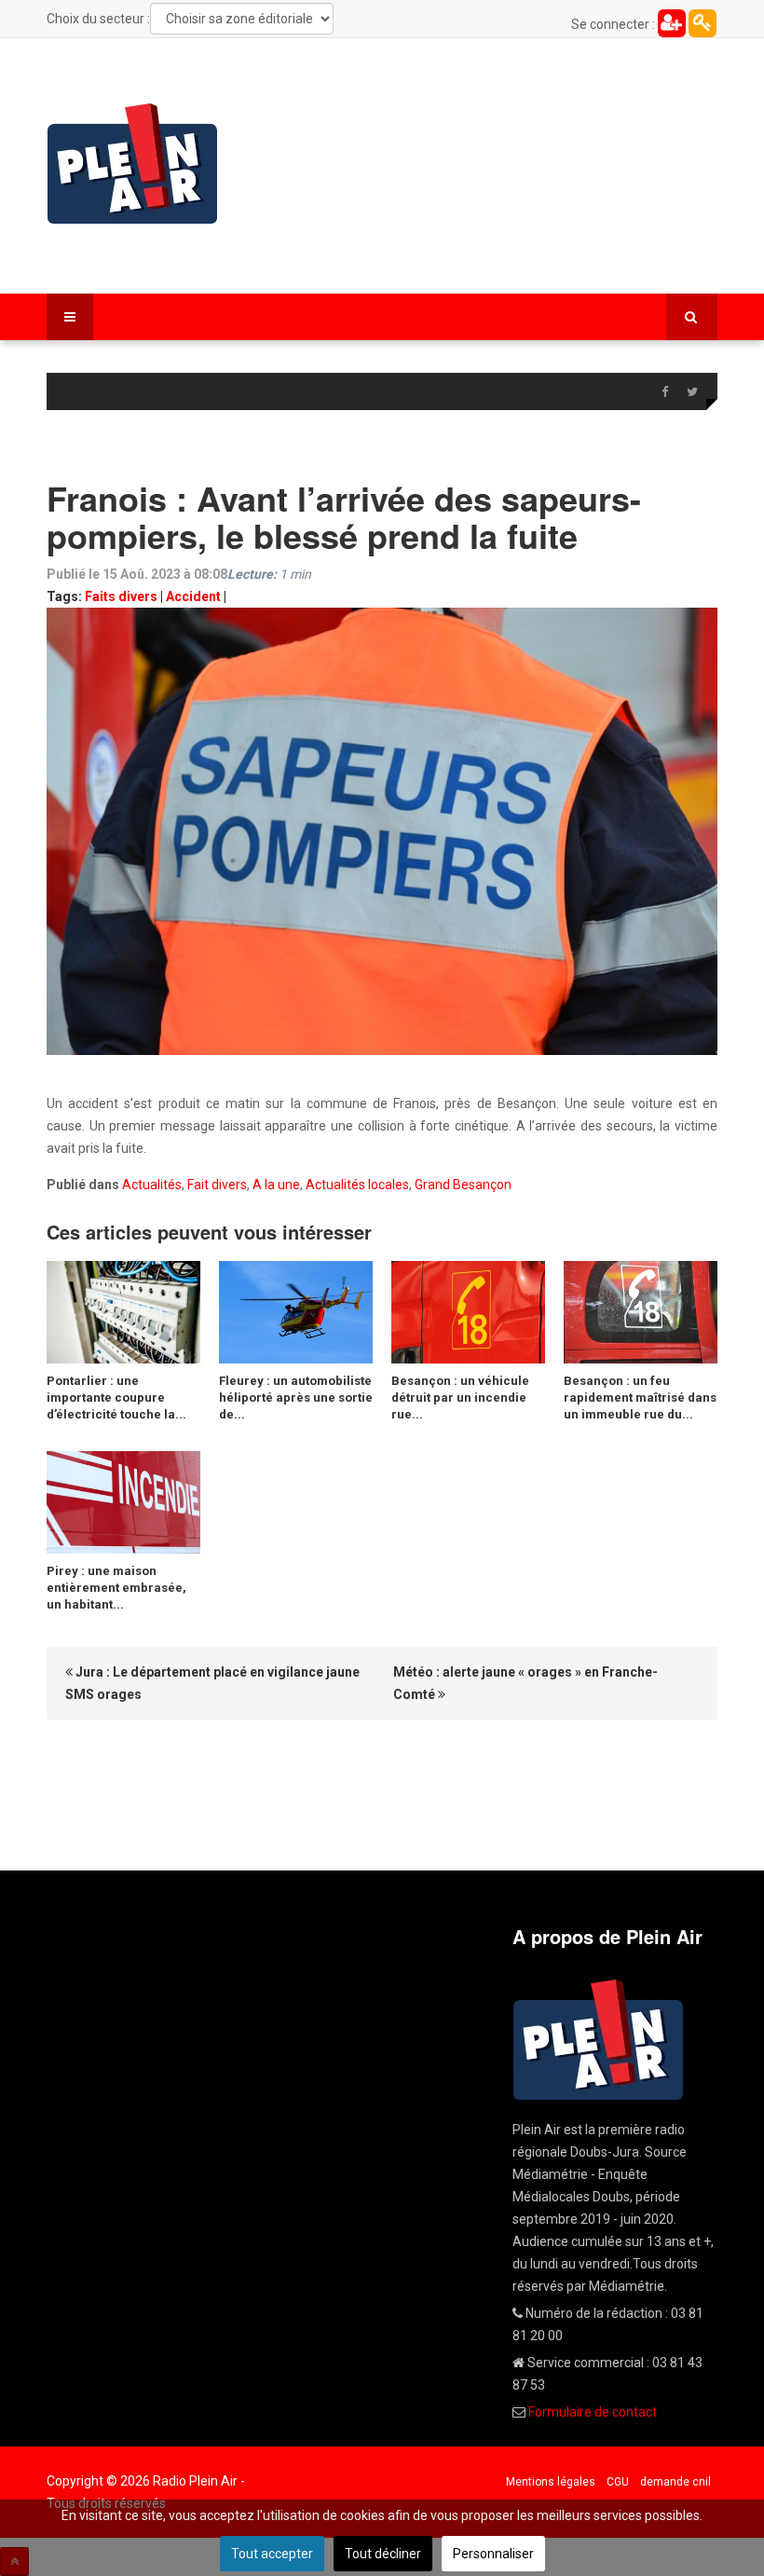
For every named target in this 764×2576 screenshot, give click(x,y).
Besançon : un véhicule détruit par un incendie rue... (460, 1398)
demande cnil (675, 2482)
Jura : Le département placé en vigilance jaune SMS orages (212, 1683)
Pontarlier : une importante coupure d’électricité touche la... (116, 1398)
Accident (193, 596)
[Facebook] (664, 392)
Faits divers (121, 596)
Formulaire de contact (593, 2412)
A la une (276, 1185)
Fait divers (217, 1185)
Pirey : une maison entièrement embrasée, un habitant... (116, 1588)
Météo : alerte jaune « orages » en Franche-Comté (525, 1683)
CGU (618, 2482)
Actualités (152, 1185)
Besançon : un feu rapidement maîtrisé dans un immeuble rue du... (640, 1398)
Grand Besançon (463, 1185)
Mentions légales (551, 2482)
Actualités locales (357, 1185)
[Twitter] (692, 392)
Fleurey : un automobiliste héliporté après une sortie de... (296, 1398)
